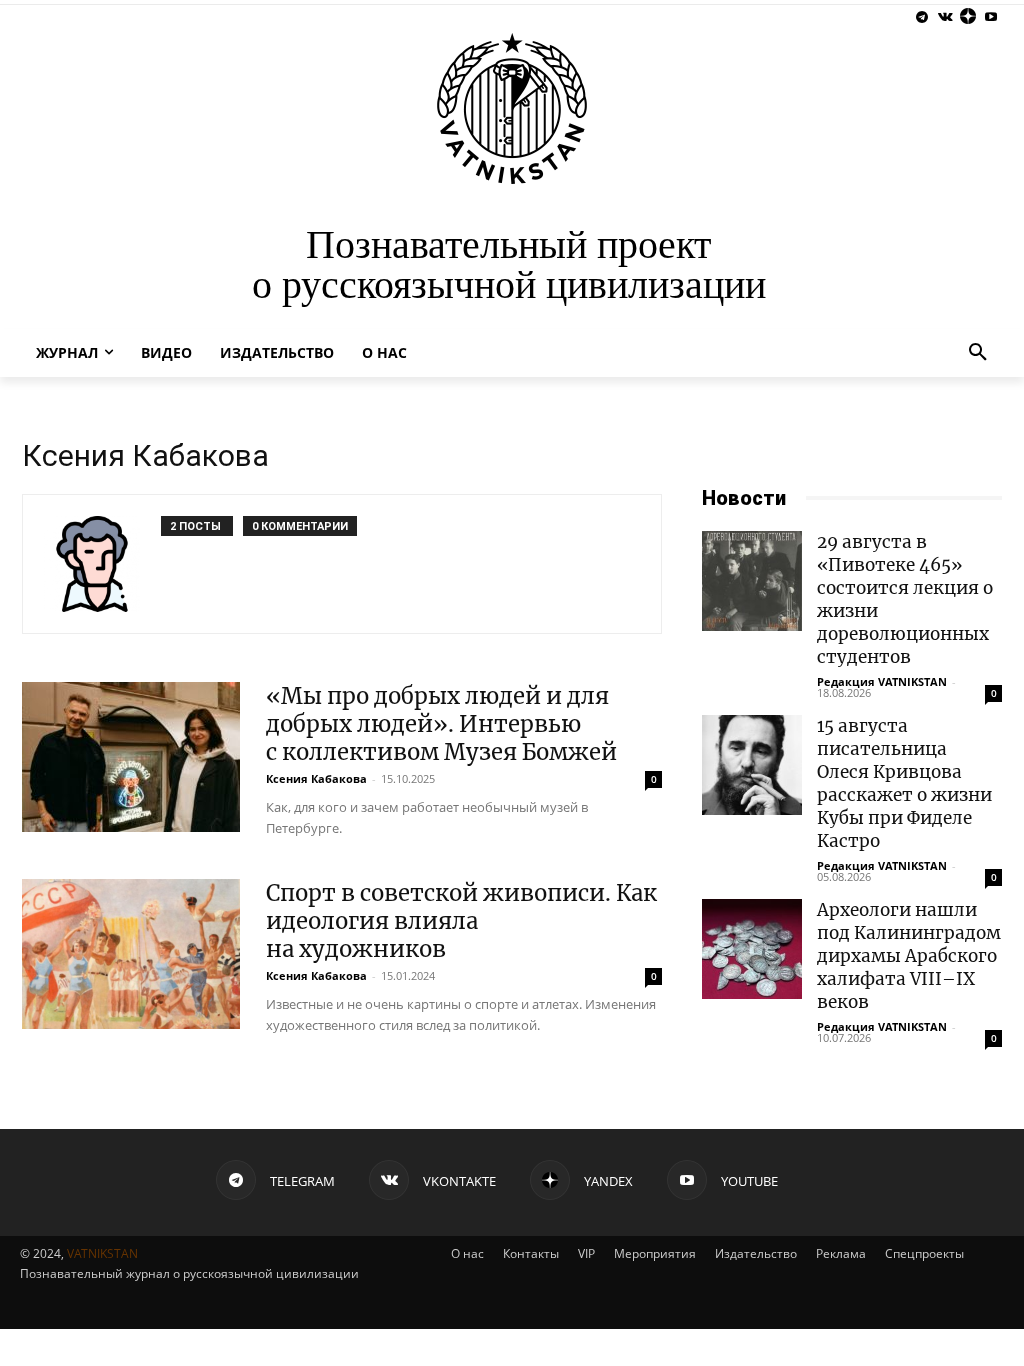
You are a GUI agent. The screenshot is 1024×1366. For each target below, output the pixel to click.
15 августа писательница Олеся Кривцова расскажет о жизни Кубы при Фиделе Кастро (904, 783)
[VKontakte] (945, 17)
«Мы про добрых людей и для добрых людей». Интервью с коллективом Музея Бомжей (441, 724)
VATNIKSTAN (102, 1253)
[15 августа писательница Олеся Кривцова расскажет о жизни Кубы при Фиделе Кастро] (752, 765)
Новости (744, 498)
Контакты (531, 1253)
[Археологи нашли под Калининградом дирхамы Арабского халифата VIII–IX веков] (752, 949)
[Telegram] (922, 17)
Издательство (756, 1253)
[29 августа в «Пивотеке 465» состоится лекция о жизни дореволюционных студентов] (752, 581)
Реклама (841, 1253)
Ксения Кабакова (316, 778)
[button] (978, 353)
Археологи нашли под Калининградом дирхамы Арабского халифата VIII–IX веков (909, 956)
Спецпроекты (924, 1253)
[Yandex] (967, 17)
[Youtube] (990, 17)
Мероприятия (655, 1253)
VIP (586, 1253)
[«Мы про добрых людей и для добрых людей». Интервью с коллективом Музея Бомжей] (131, 757)
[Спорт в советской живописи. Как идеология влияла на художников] (131, 954)
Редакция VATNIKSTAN (882, 681)
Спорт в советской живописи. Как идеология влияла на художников (461, 921)
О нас (467, 1253)
